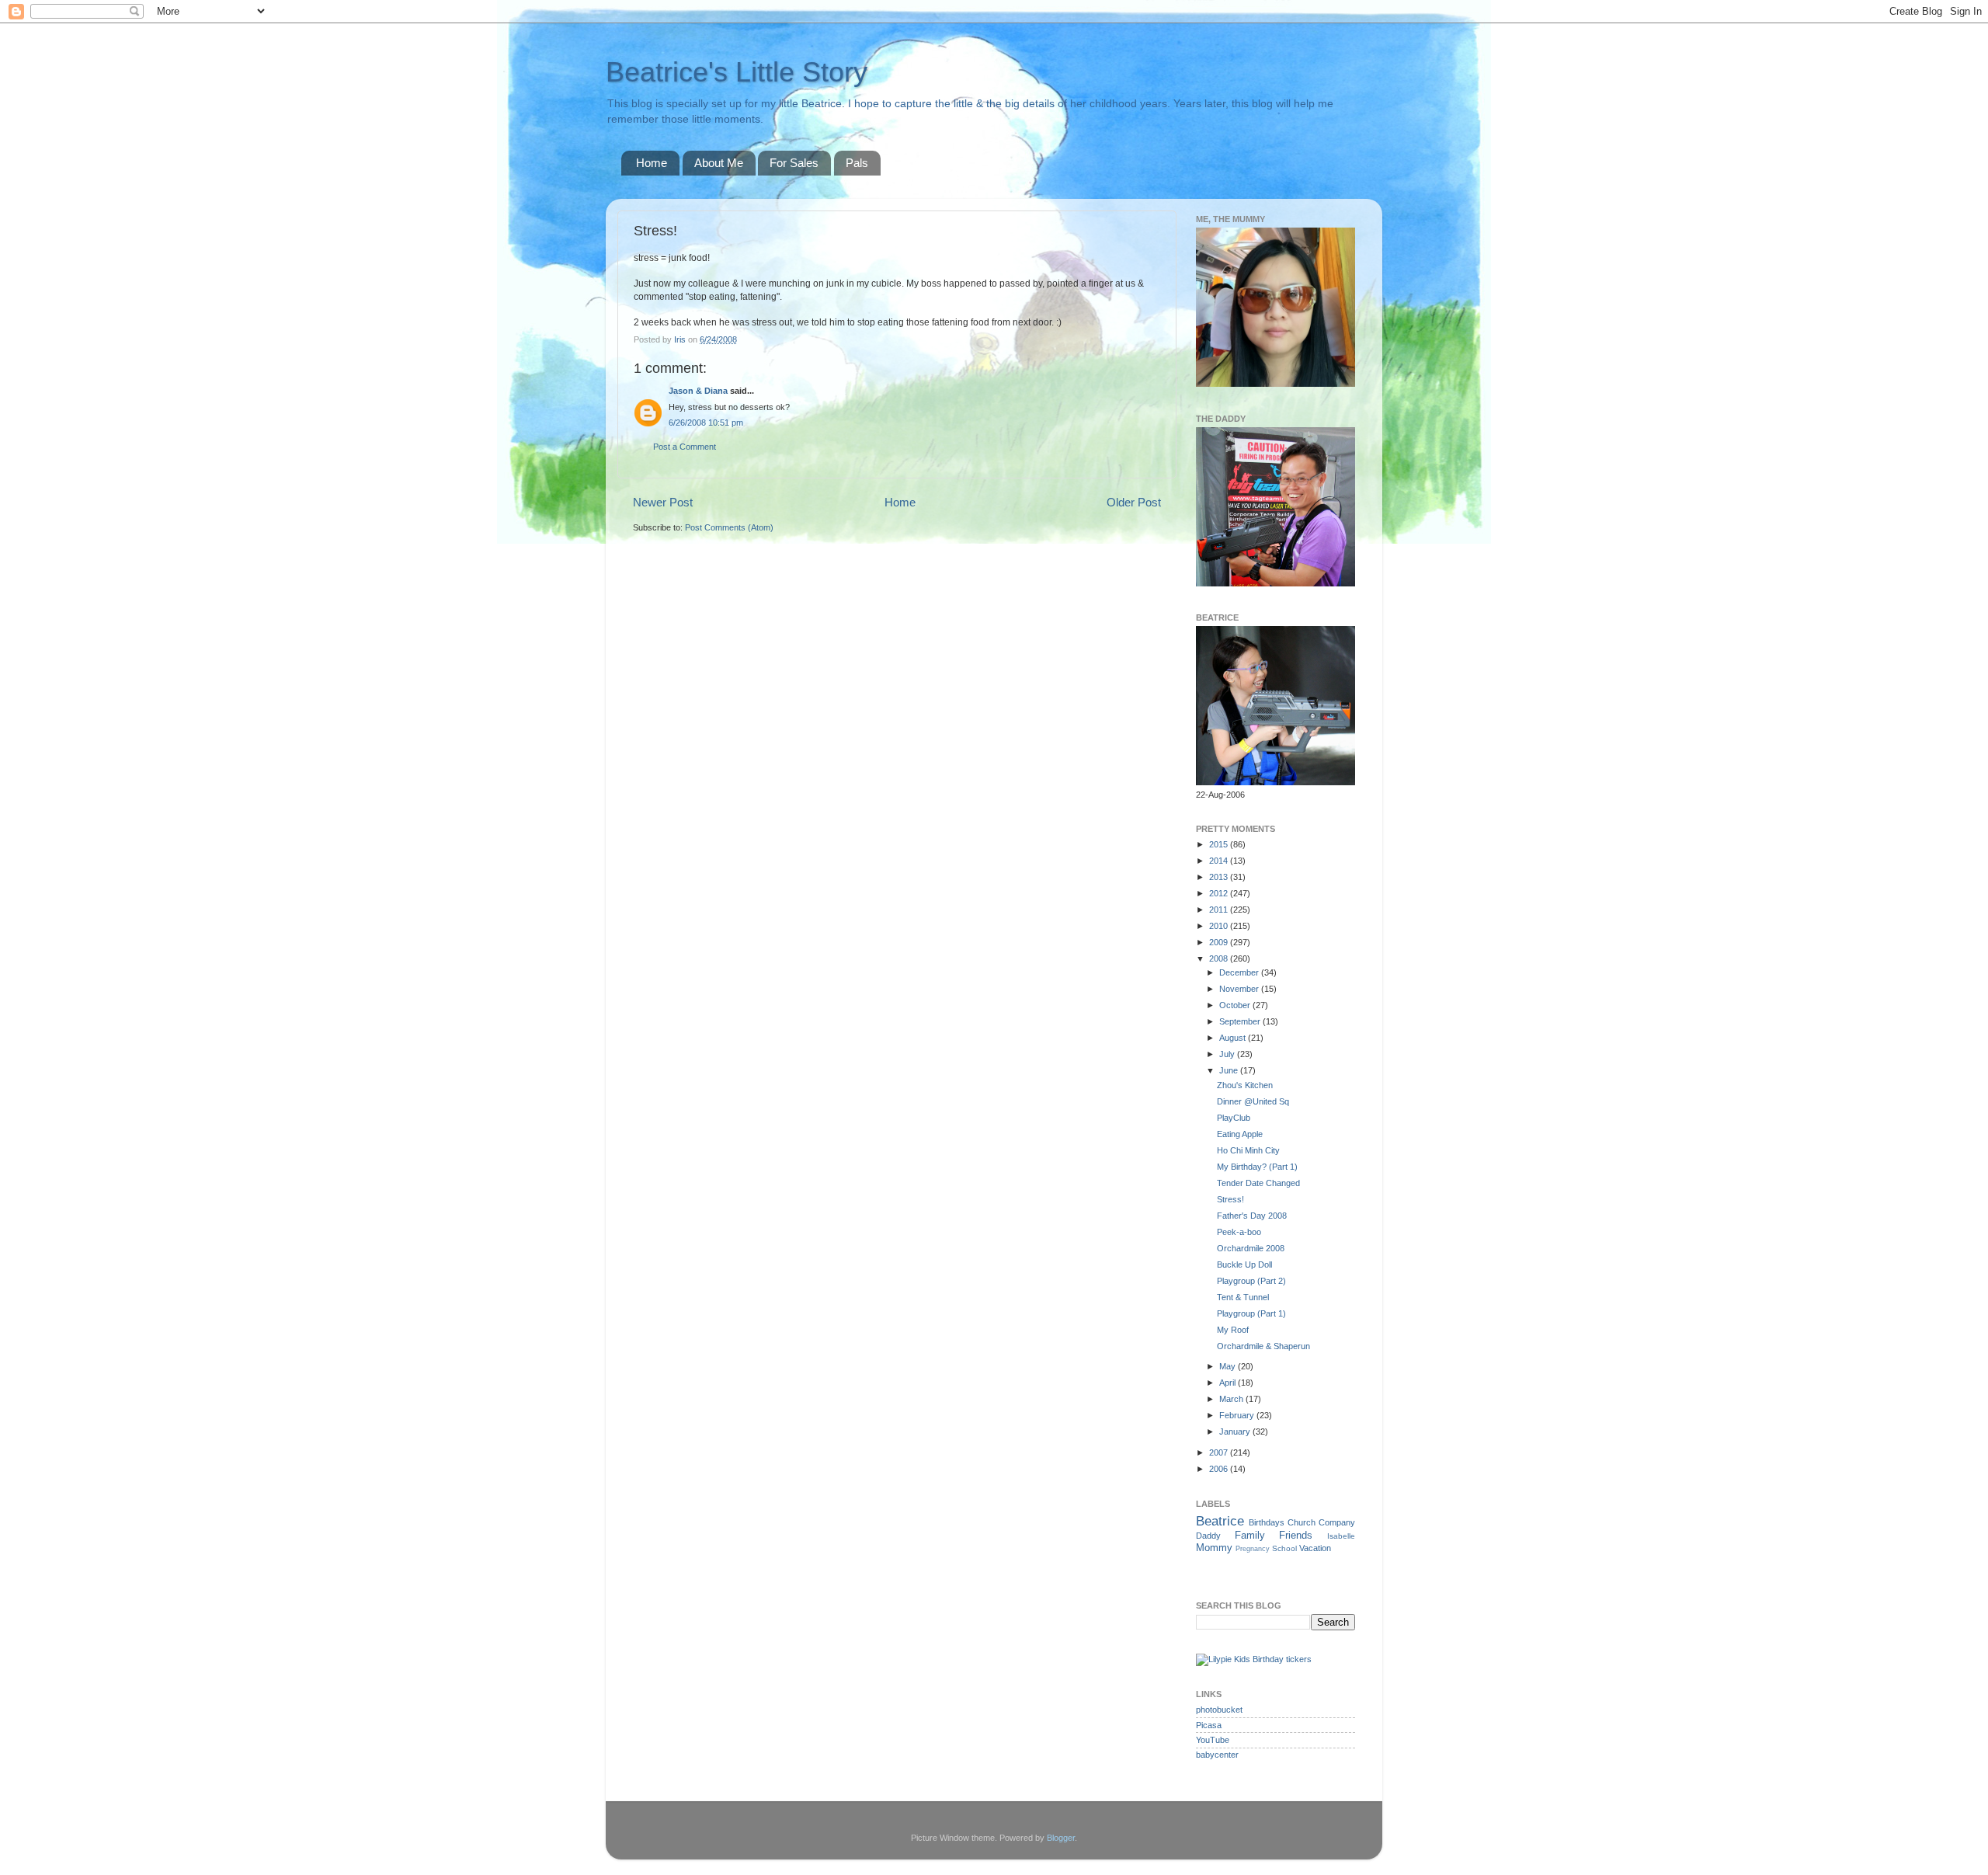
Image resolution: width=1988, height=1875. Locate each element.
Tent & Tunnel (1243, 1297)
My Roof (1233, 1330)
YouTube (1213, 1740)
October (1236, 1005)
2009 (1220, 942)
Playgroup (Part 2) (1251, 1281)
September (1241, 1021)
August (1234, 1038)
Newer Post (663, 502)
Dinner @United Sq (1253, 1101)
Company (1337, 1522)
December (1240, 972)
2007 (1220, 1452)
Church (1302, 1522)
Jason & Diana (698, 391)
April (1229, 1383)
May (1229, 1366)
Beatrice (1220, 1521)
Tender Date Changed (1258, 1183)
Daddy (1208, 1536)
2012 (1220, 893)
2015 (1220, 844)
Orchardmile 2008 (1251, 1248)
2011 (1220, 910)
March (1232, 1399)
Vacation (1315, 1548)
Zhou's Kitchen (1245, 1085)
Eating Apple (1240, 1134)
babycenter (1217, 1755)
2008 (1220, 958)
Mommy (1214, 1548)
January (1236, 1431)
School (1284, 1548)
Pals (857, 163)
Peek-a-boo (1239, 1232)
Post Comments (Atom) (729, 527)
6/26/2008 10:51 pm (706, 423)
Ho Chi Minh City (1248, 1150)
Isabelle (1341, 1536)
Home (652, 163)
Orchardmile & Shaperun (1263, 1346)
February (1238, 1415)
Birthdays (1267, 1522)
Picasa (1209, 1725)
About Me (719, 163)
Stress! (1230, 1199)
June (1230, 1070)
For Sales (794, 163)
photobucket (1219, 1710)
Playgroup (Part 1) (1251, 1313)
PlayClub (1234, 1118)
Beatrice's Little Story (737, 72)
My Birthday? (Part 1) (1257, 1167)
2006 (1220, 1469)
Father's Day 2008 (1252, 1216)
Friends (1296, 1535)
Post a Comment (685, 447)
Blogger (1061, 1838)
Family (1250, 1535)
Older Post (1134, 502)
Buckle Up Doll (1244, 1264)
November (1240, 989)
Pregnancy (1253, 1549)
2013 (1220, 877)
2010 (1220, 926)
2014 (1220, 861)
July (1228, 1054)
